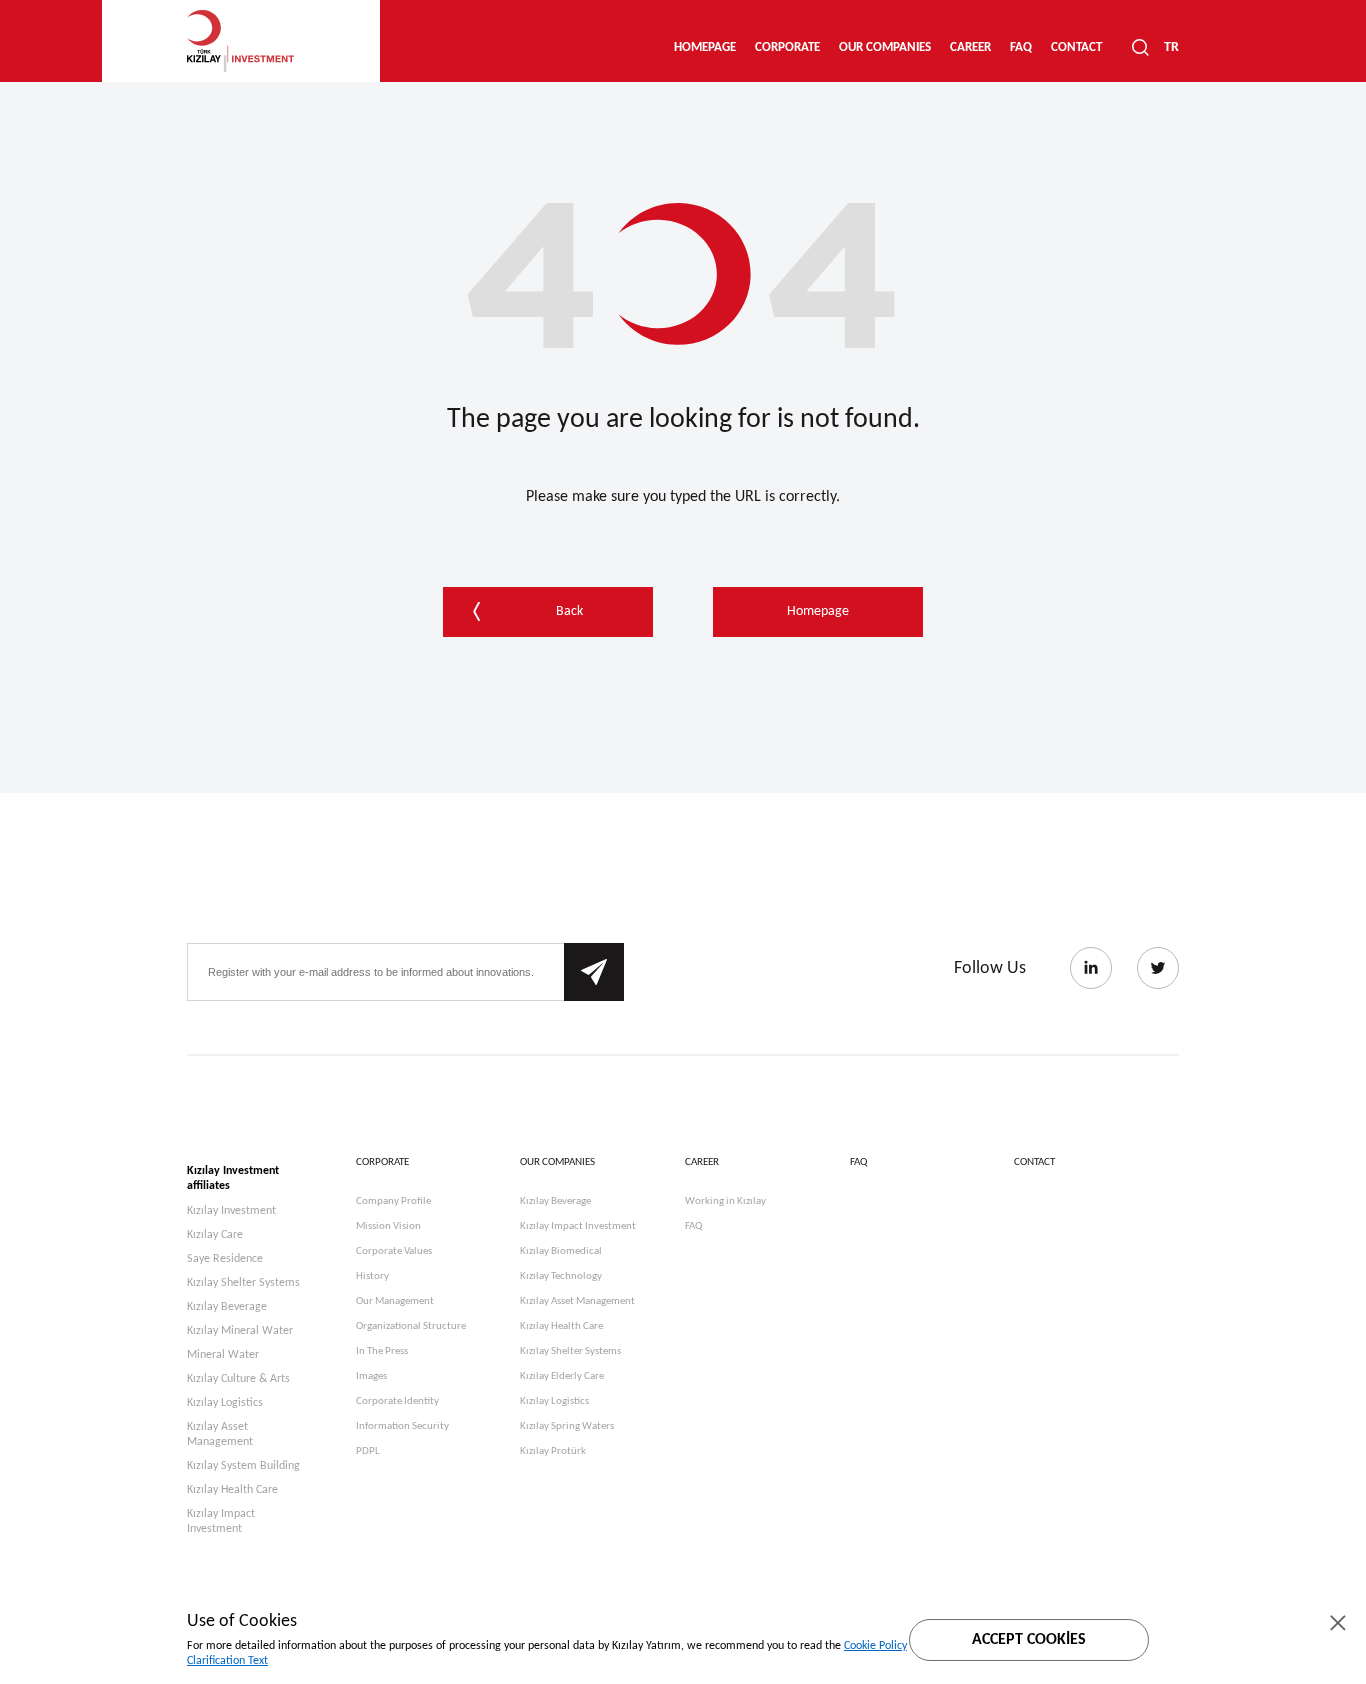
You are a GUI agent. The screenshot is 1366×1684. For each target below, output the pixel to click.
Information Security (402, 1426)
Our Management (395, 1301)
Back (569, 611)
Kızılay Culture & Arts (238, 1379)
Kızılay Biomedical (561, 1251)
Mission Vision (388, 1226)
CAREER (970, 47)
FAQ (1021, 47)
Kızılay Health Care (232, 1490)
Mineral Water (223, 1355)
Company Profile (393, 1201)
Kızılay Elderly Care (562, 1376)
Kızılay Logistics (225, 1403)
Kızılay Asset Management (220, 1434)
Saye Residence (225, 1259)
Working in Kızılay (725, 1201)
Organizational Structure (411, 1326)
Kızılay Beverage (227, 1307)
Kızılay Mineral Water (240, 1331)
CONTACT (1076, 47)
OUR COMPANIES (885, 47)
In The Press (382, 1351)
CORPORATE (787, 47)
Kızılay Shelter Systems (243, 1283)
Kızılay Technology (561, 1276)
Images (371, 1376)
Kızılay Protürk (553, 1451)
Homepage (818, 611)
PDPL (368, 1451)
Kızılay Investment (231, 1211)
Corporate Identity (397, 1401)
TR (1171, 47)
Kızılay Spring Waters (567, 1426)
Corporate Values (394, 1251)
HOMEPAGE (705, 47)
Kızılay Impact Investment (221, 1521)
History (372, 1276)
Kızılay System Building (243, 1466)
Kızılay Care (215, 1235)
